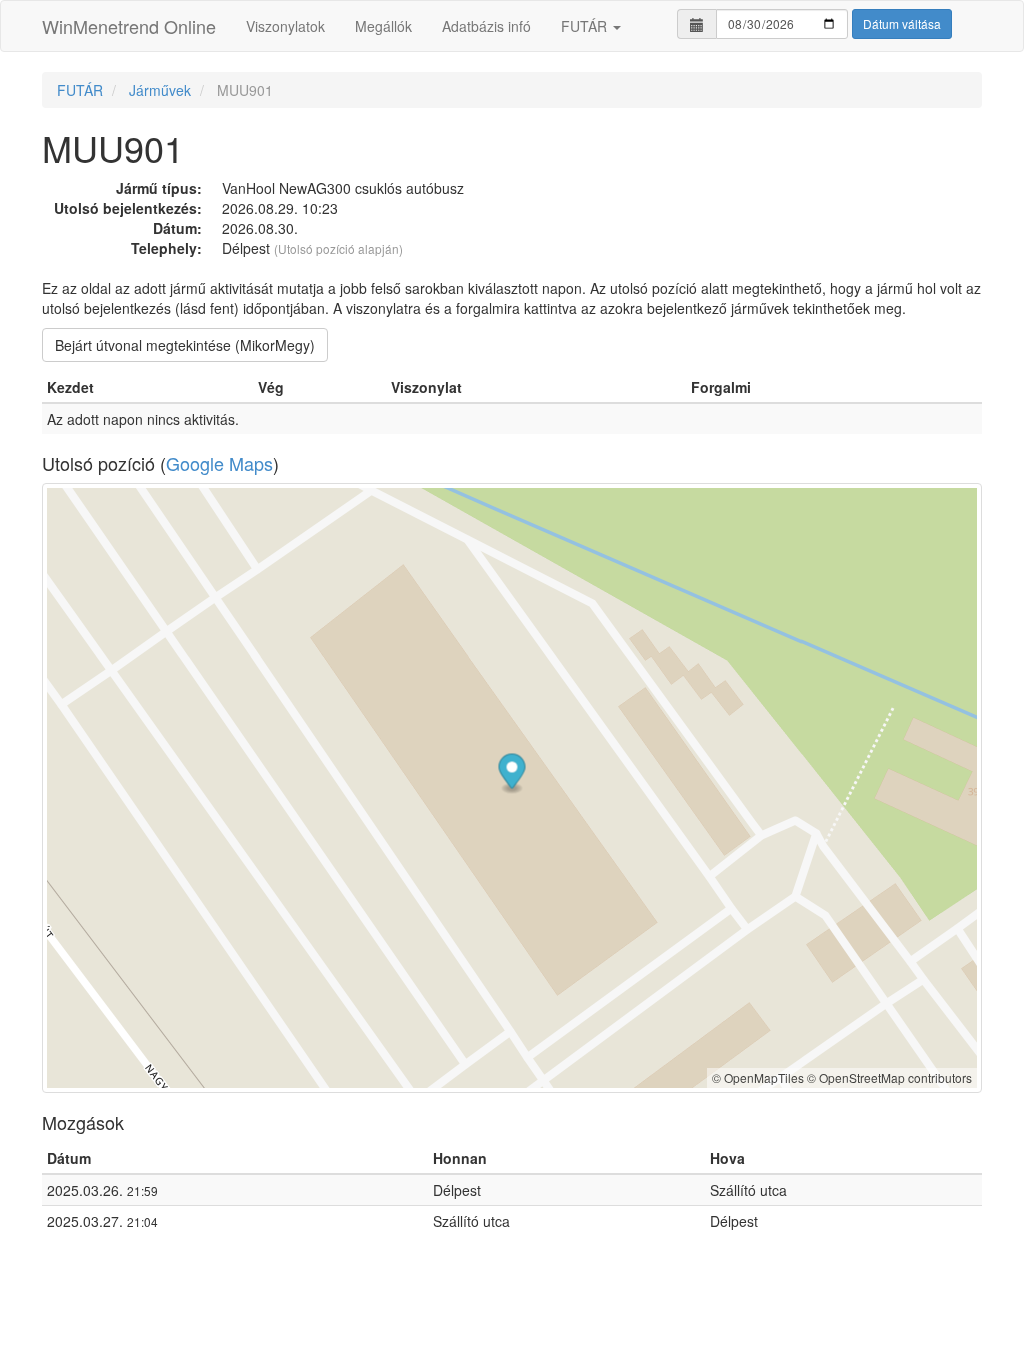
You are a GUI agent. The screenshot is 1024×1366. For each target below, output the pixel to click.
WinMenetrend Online (129, 26)
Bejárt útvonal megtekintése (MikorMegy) (185, 345)
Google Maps (219, 463)
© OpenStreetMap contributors (889, 1077)
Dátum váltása (902, 23)
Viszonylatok (285, 26)
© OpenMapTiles (758, 1077)
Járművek (160, 90)
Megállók (383, 26)
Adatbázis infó (486, 26)
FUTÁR (586, 26)
